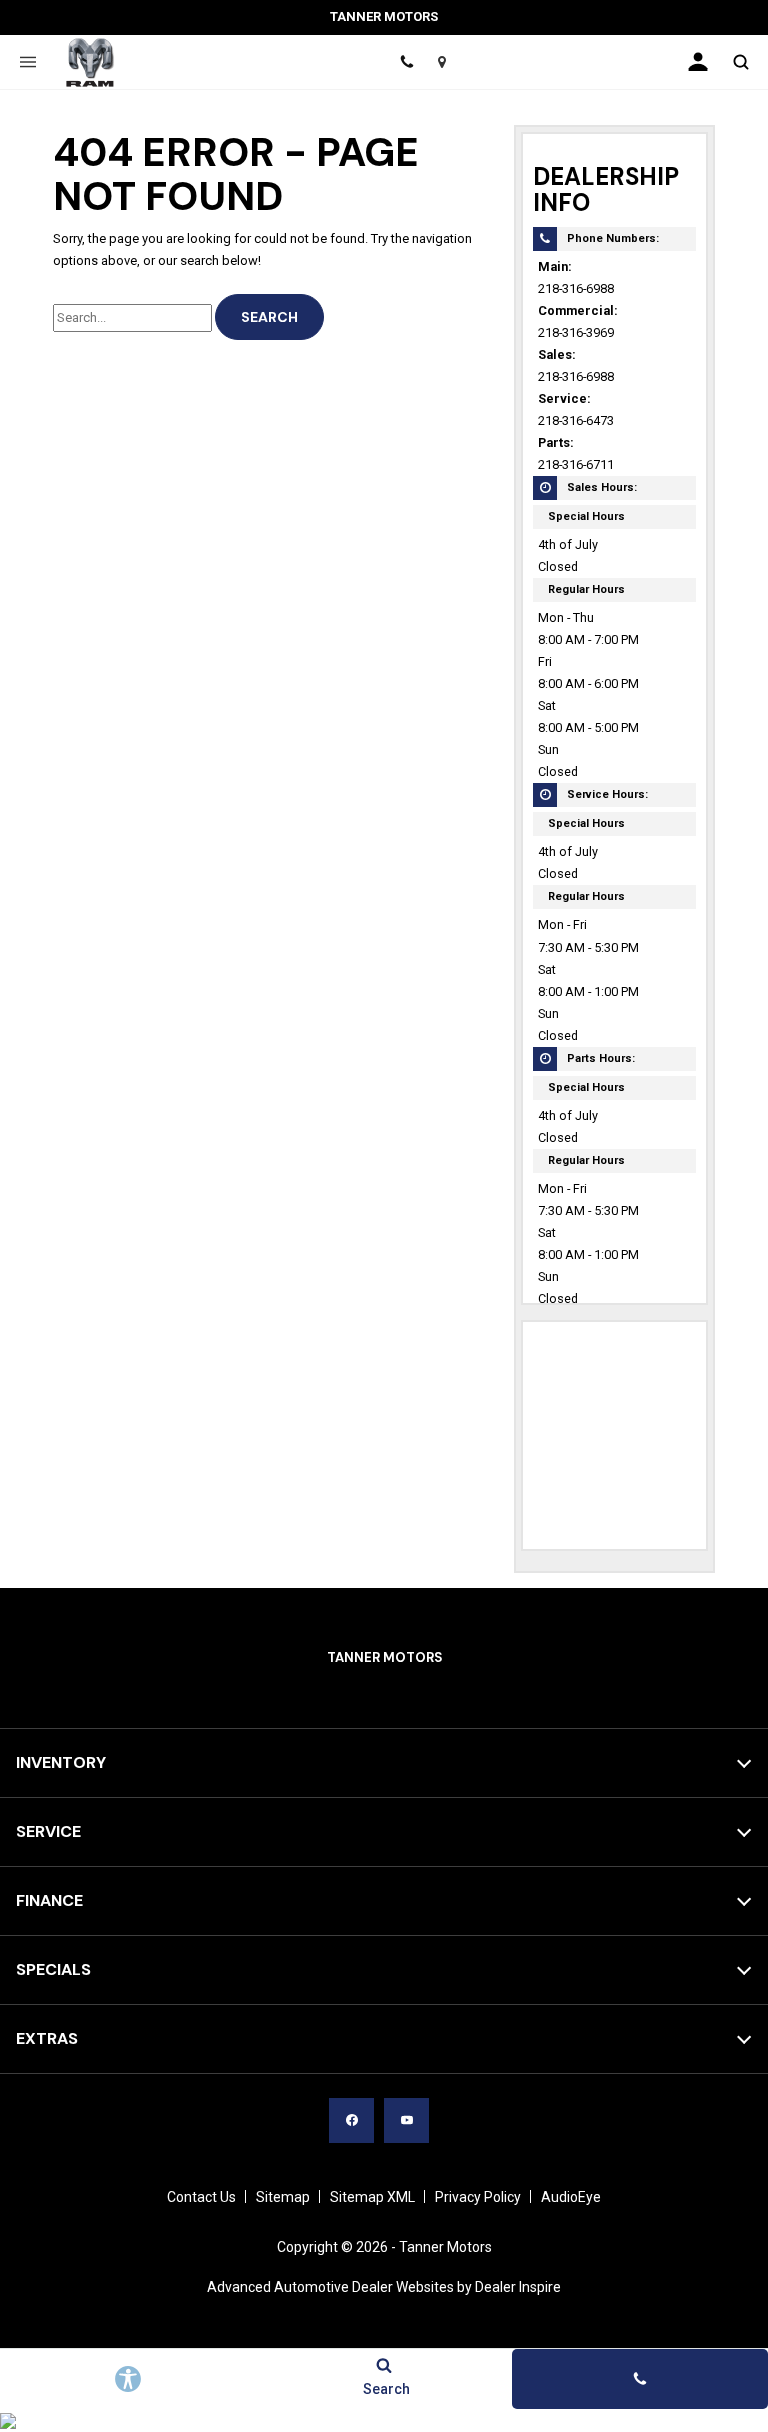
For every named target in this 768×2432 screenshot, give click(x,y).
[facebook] (351, 2120)
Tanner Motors (445, 2247)
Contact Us (201, 2197)
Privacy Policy (478, 2197)
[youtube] (406, 2120)
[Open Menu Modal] (27, 62)
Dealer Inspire (518, 2287)
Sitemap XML (372, 2197)
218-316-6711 (576, 464)
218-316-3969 (576, 332)
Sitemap (283, 2197)
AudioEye (571, 2197)
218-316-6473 (576, 420)
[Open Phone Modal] (406, 62)
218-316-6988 (576, 288)
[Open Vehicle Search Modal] (740, 62)
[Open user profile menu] (698, 62)
